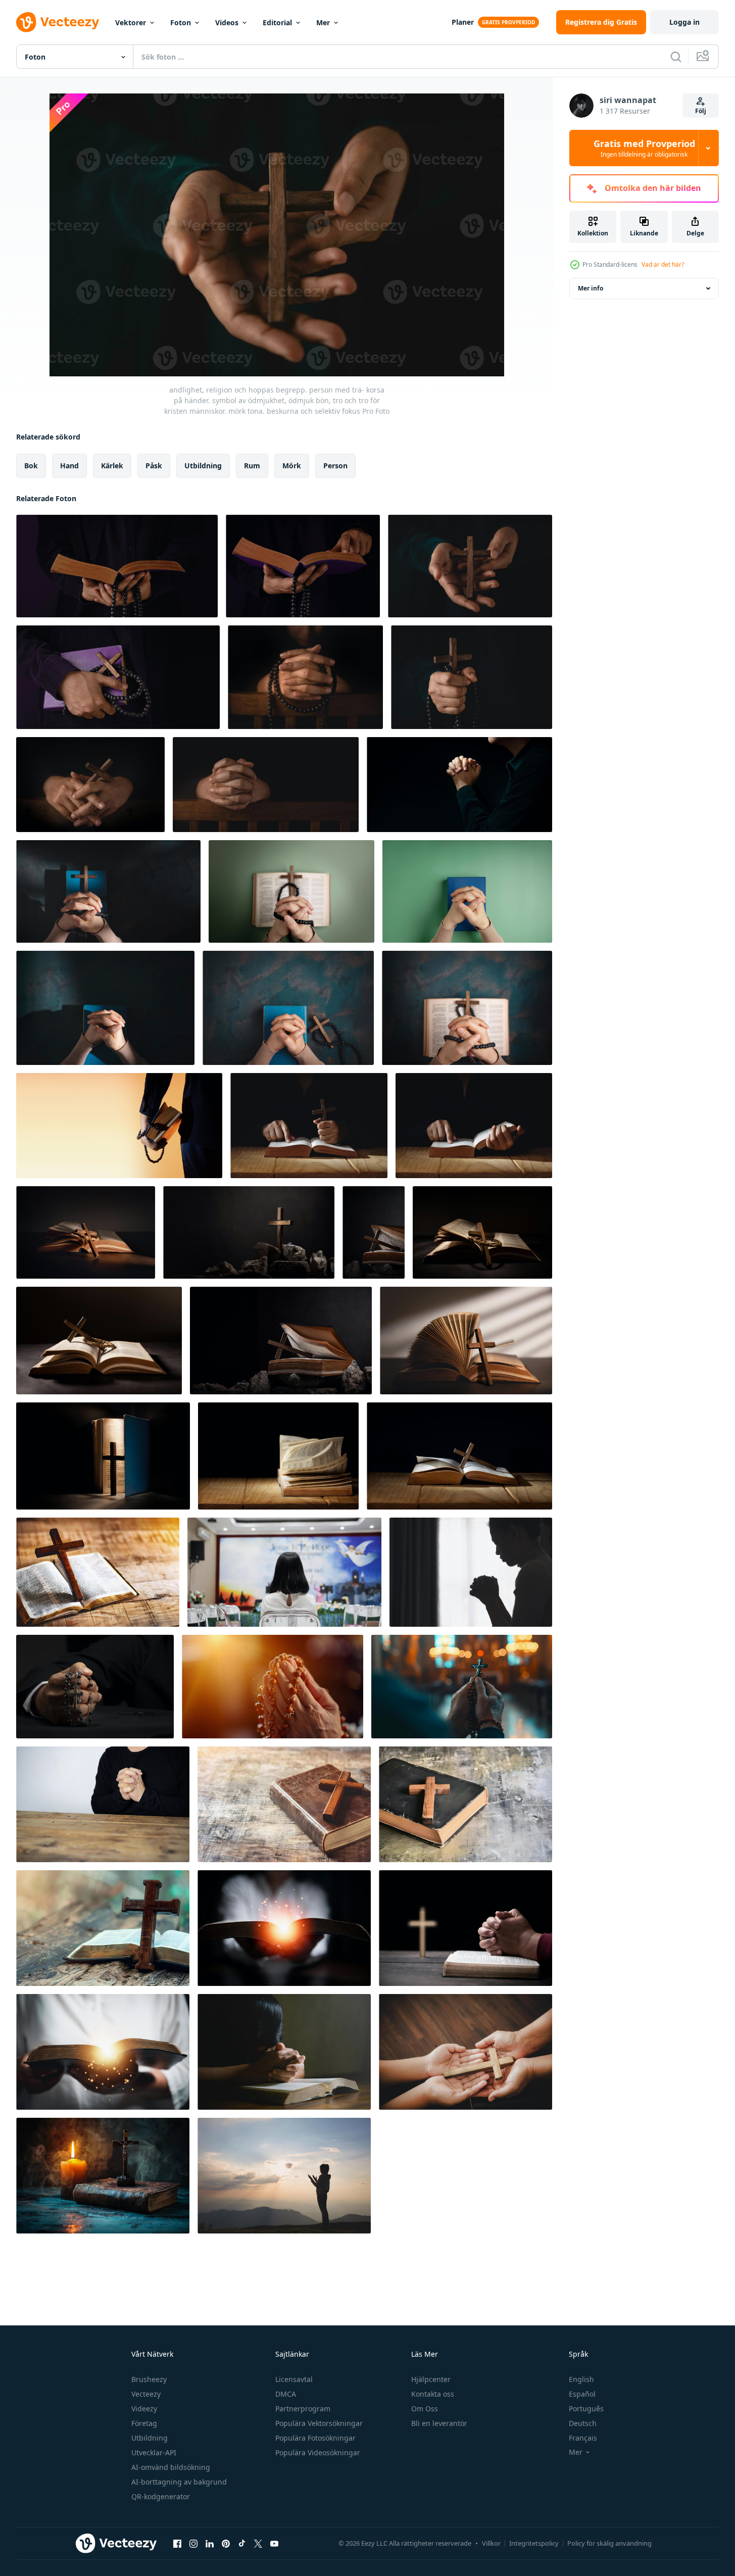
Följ (701, 111)
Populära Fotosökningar (315, 2438)
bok (31, 466)
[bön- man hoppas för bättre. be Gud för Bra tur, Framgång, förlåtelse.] (103, 1804)
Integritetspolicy (534, 2543)
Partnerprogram (303, 2409)
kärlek (112, 466)
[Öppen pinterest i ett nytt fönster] (226, 2543)
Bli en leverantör (439, 2423)
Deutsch (583, 2423)
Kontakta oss (433, 2394)
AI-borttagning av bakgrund (179, 2482)
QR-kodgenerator (161, 2496)
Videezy (144, 2409)
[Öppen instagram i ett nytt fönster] (193, 2543)
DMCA (286, 2394)
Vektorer (131, 22)
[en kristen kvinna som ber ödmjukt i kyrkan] (284, 1572)
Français (583, 2438)
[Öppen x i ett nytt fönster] (258, 2543)
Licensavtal (294, 2379)
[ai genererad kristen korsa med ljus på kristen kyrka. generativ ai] (103, 2176)
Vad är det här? (663, 264)
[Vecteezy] (58, 22)
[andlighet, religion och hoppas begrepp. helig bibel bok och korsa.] (98, 1572)
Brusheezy (149, 2379)
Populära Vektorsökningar (319, 2423)
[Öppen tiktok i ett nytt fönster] (242, 2543)
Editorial (277, 22)
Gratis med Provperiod (644, 148)
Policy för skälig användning (609, 2543)
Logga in (684, 22)
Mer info (591, 288)
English (581, 2379)
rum (252, 466)
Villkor (491, 2543)
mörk (292, 466)
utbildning (203, 466)
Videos (227, 22)
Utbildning (150, 2438)
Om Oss (425, 2409)
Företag (144, 2423)
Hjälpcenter (431, 2379)
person (335, 466)
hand (69, 466)
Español (582, 2394)
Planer (463, 22)
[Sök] (676, 57)
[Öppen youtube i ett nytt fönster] (274, 2543)
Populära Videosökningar (318, 2452)
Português (586, 2409)
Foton (181, 22)
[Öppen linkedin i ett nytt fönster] (210, 2543)
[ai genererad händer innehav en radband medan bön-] (273, 1687)
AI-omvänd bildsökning (171, 2467)
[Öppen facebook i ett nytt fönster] (177, 2543)
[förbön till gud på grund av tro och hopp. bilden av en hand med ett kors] (95, 1687)
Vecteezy (146, 2394)
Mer (323, 22)
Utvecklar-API (154, 2452)
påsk (154, 466)
